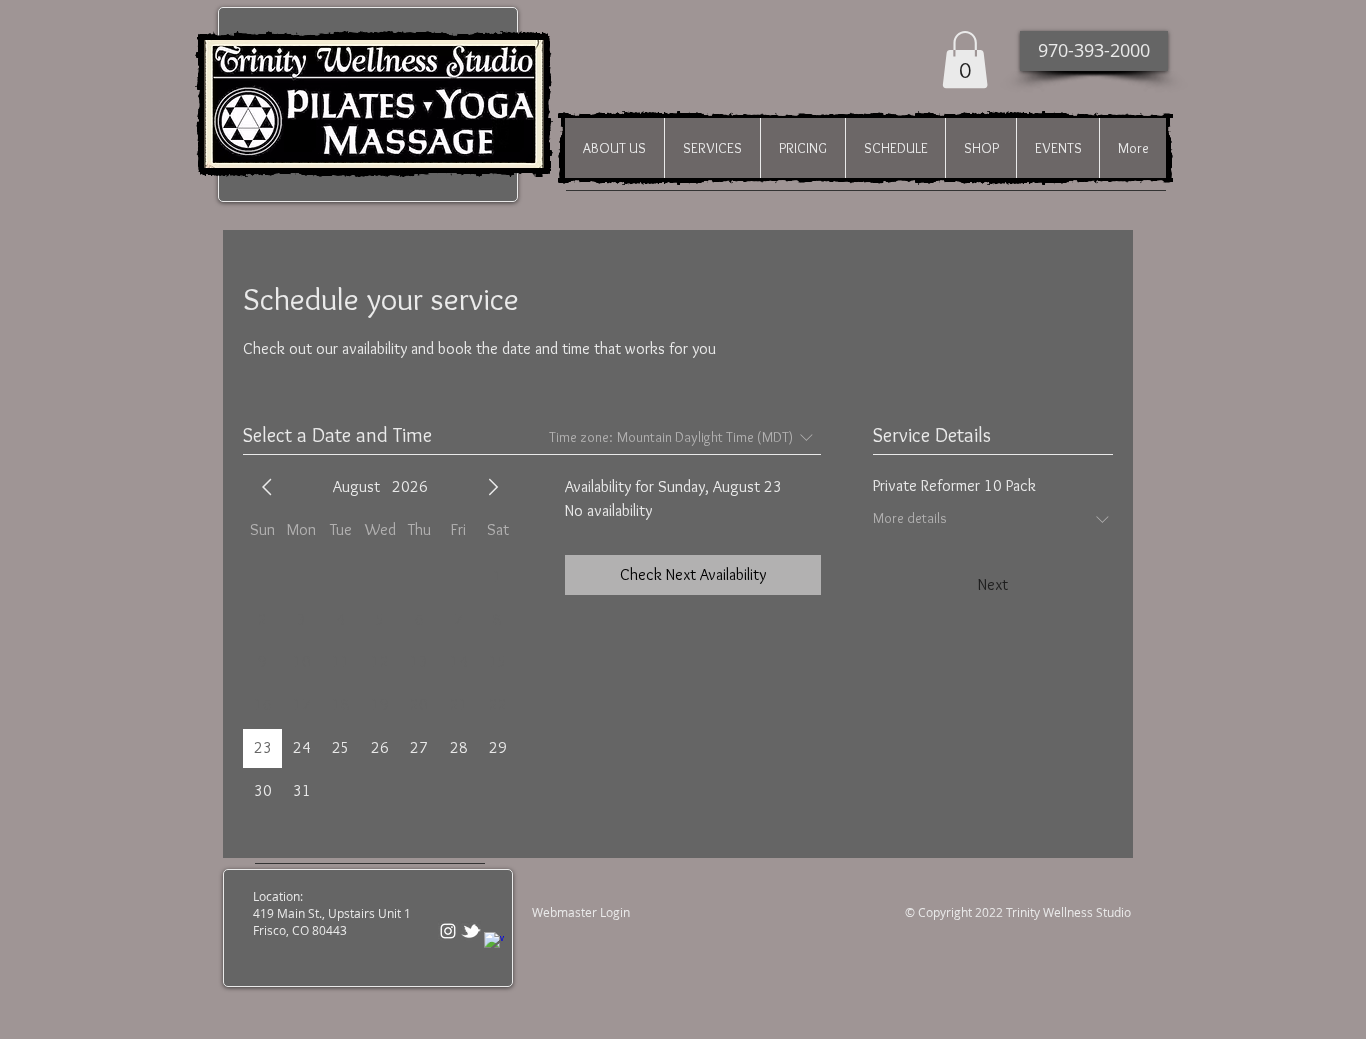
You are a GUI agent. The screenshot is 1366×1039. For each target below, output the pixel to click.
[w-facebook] (494, 942)
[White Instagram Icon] (448, 931)
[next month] (493, 487)
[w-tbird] (471, 931)
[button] (965, 59)
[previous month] (267, 487)
